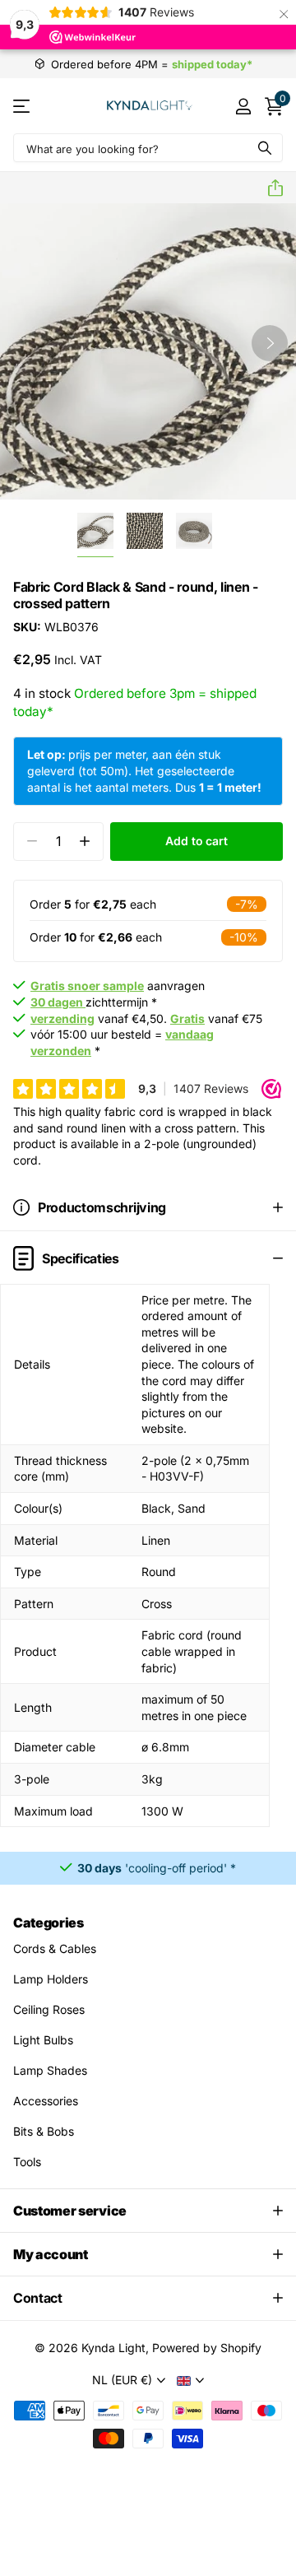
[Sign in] (243, 106)
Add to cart (196, 841)
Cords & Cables (55, 1948)
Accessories (46, 2101)
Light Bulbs (43, 2040)
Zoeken (265, 148)
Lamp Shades (50, 2070)
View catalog (23, 106)
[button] (269, 188)
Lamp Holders (51, 1979)
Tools (27, 2162)
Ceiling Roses (49, 2009)
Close (148, 2211)
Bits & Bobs (44, 2131)
